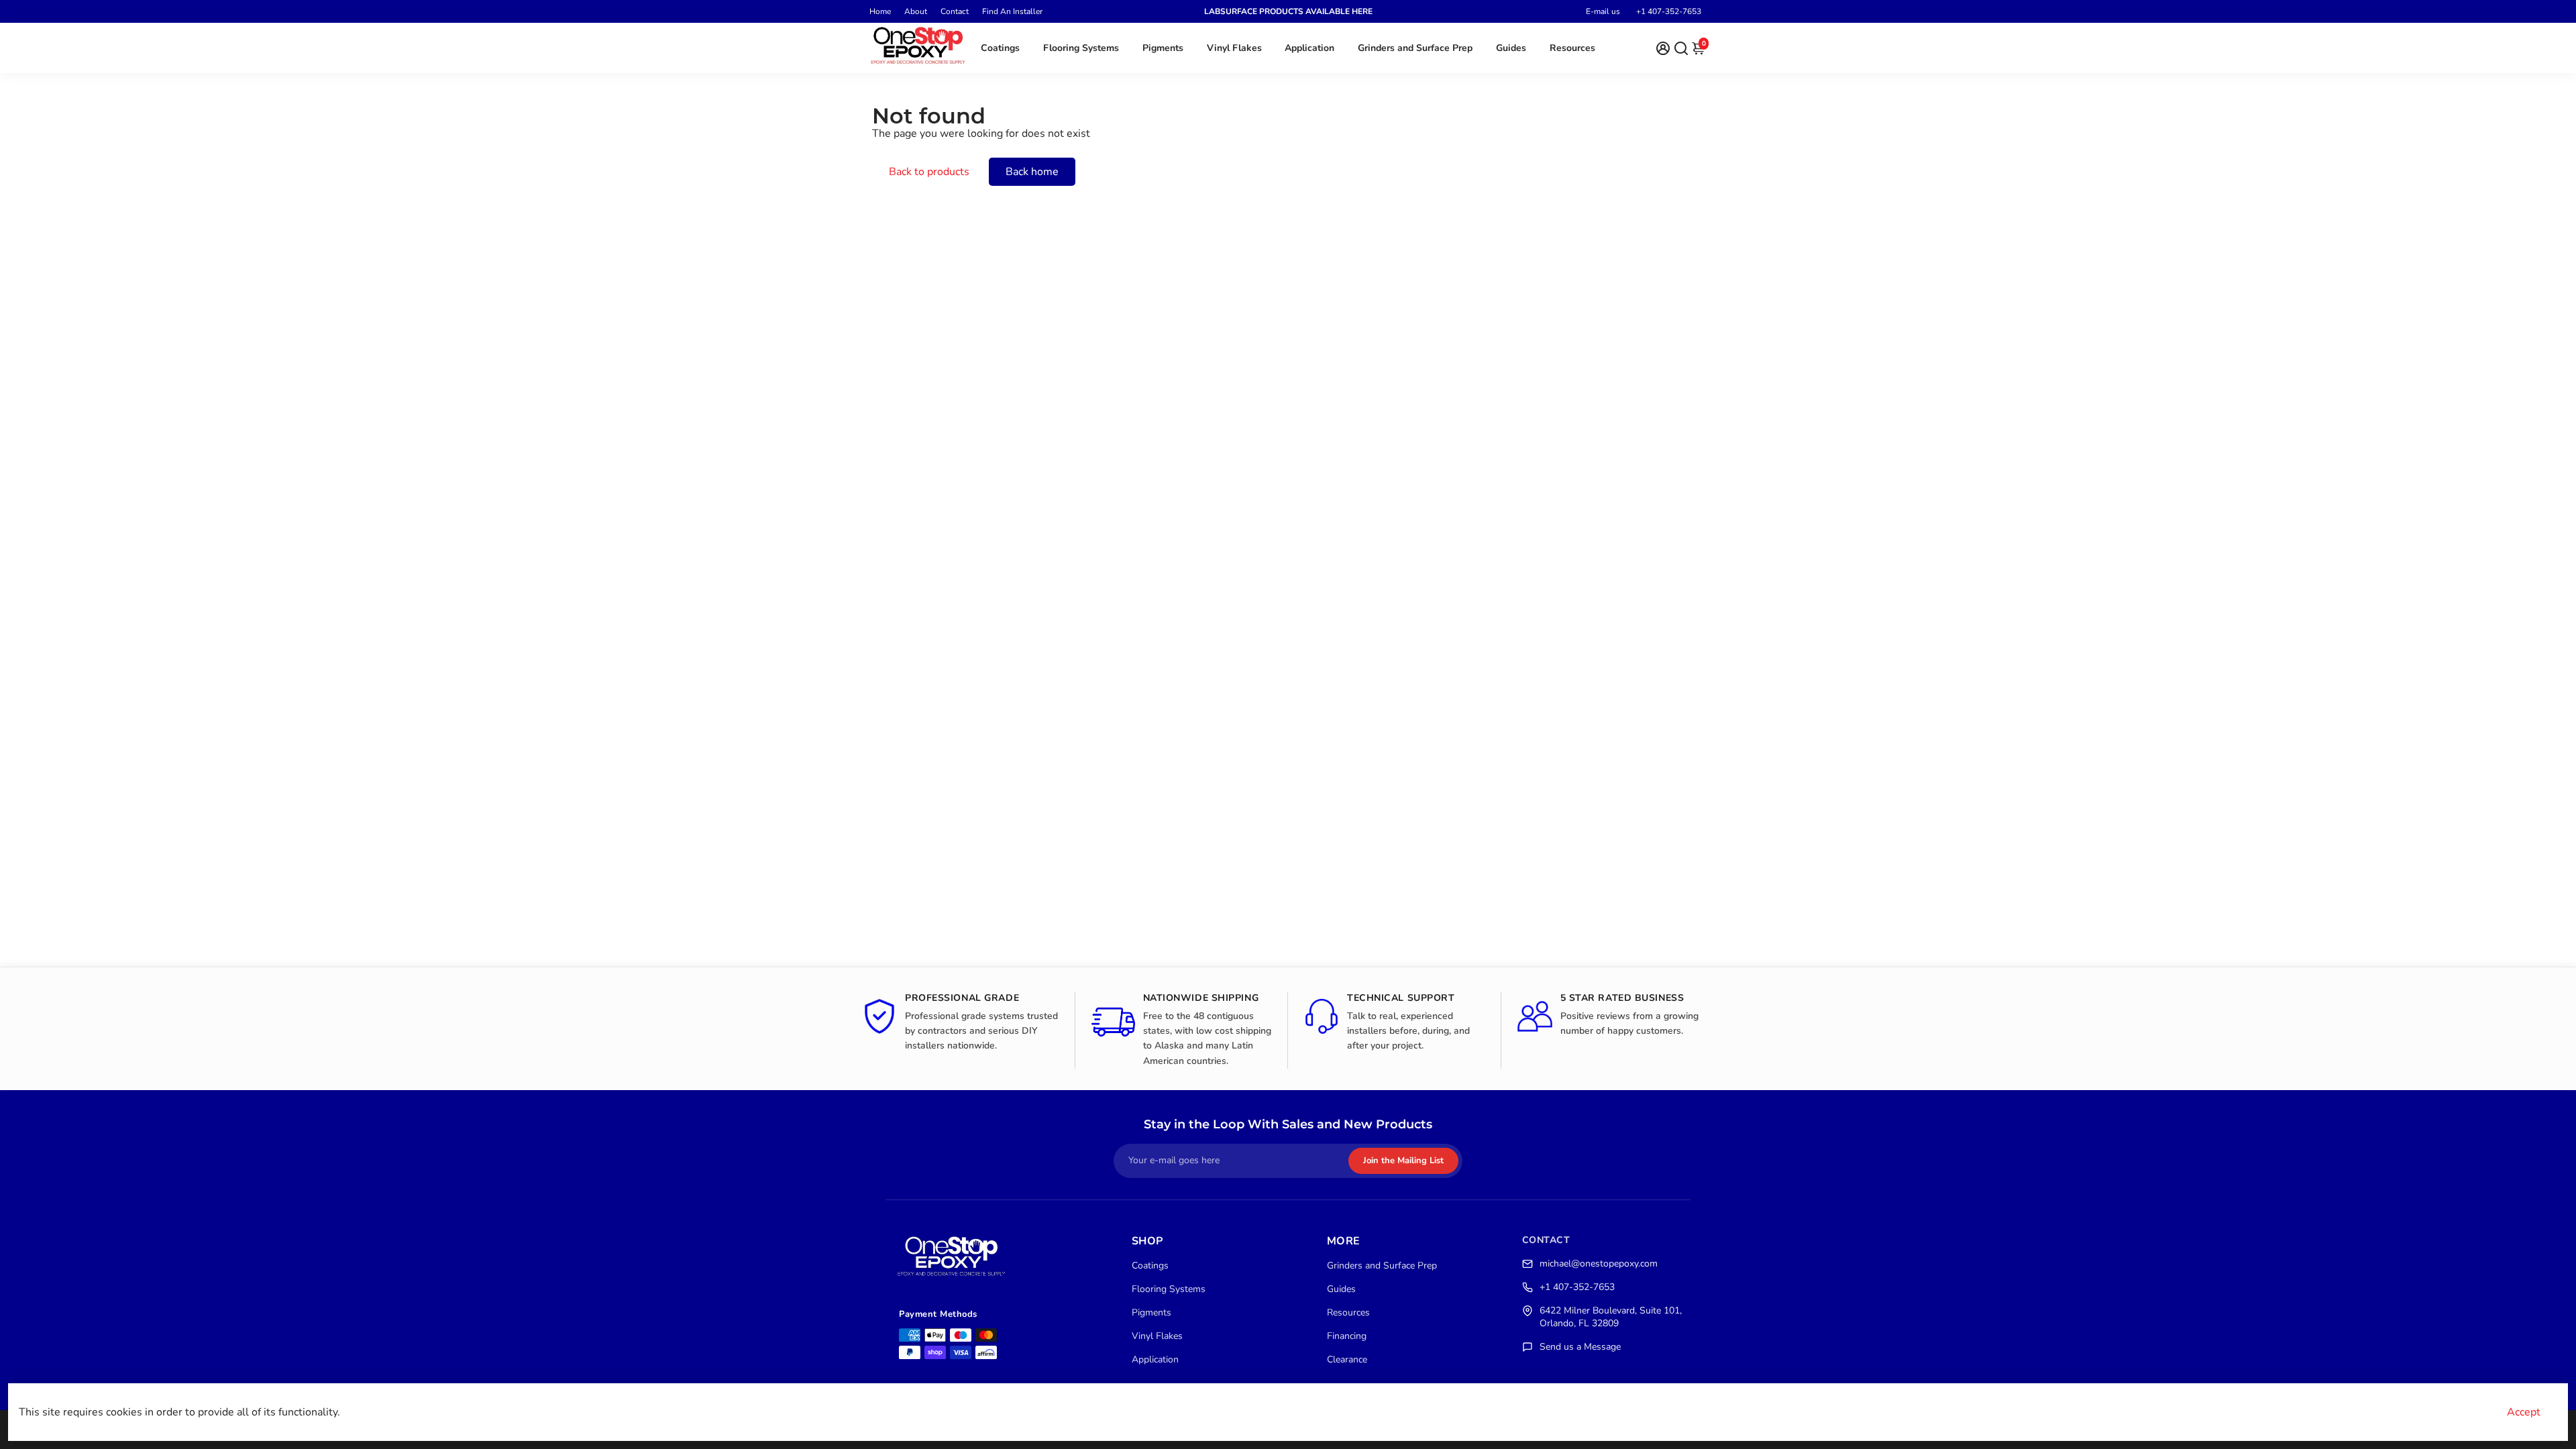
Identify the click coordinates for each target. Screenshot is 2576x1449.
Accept (2524, 1412)
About (916, 11)
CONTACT (1546, 1240)
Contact (955, 11)
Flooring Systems (1081, 48)
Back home (1032, 172)
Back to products (929, 172)
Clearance (1347, 1359)
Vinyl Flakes (1234, 48)
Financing (1347, 1336)
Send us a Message (1580, 1347)
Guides (1511, 48)
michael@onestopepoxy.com (1599, 1264)
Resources (1572, 48)
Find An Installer (1012, 11)
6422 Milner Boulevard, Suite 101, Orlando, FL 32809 (1611, 1317)
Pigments (1163, 48)
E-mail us (1603, 11)
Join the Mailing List (1403, 1161)
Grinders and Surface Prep (1415, 48)
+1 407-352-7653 (1669, 11)
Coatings (1000, 48)
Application (1309, 48)
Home (880, 11)
